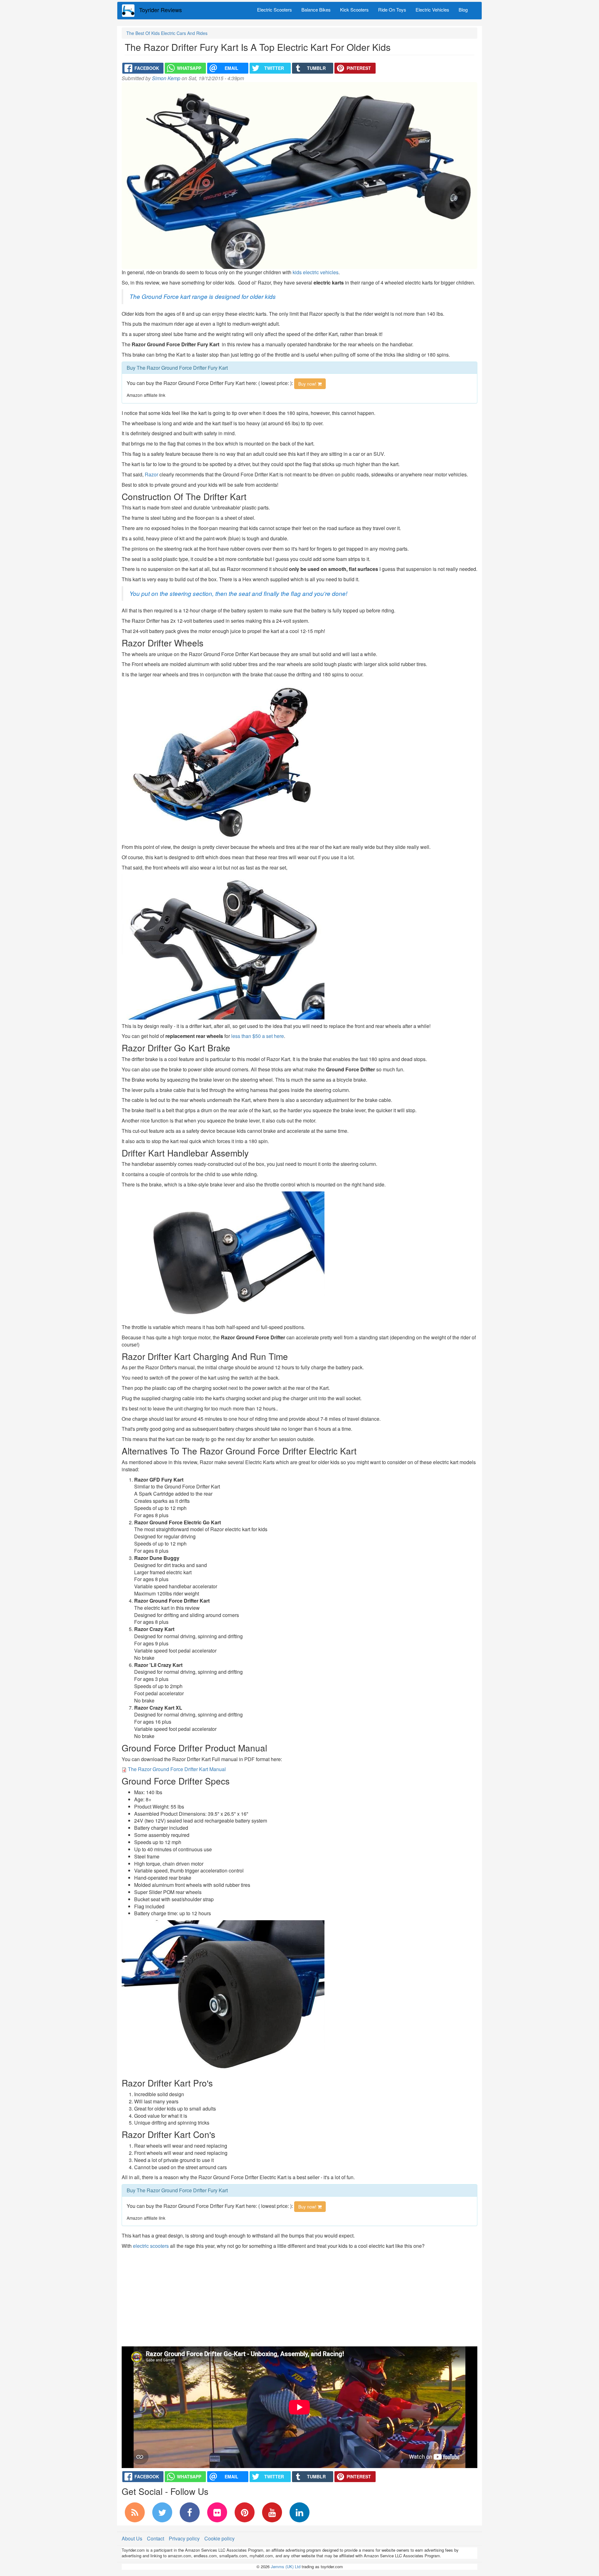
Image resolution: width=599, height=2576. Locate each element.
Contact (156, 2538)
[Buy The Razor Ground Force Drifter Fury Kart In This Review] (223, 760)
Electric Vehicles (432, 10)
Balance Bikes (316, 10)
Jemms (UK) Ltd (286, 2566)
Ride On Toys (392, 10)
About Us (132, 2538)
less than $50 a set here (258, 1036)
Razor (151, 474)
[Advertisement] (299, 2296)
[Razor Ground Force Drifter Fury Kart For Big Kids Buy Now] (223, 1255)
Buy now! (308, 384)
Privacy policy (184, 2538)
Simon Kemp (166, 78)
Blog (463, 10)
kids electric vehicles (316, 272)
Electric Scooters (275, 10)
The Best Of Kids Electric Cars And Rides (167, 33)
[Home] (131, 11)
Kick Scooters (354, 10)
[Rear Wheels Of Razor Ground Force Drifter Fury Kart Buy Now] (223, 1997)
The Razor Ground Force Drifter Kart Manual (177, 1769)
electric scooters (151, 2246)
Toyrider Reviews (161, 10)
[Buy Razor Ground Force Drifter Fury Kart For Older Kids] (223, 946)
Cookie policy (219, 2538)
